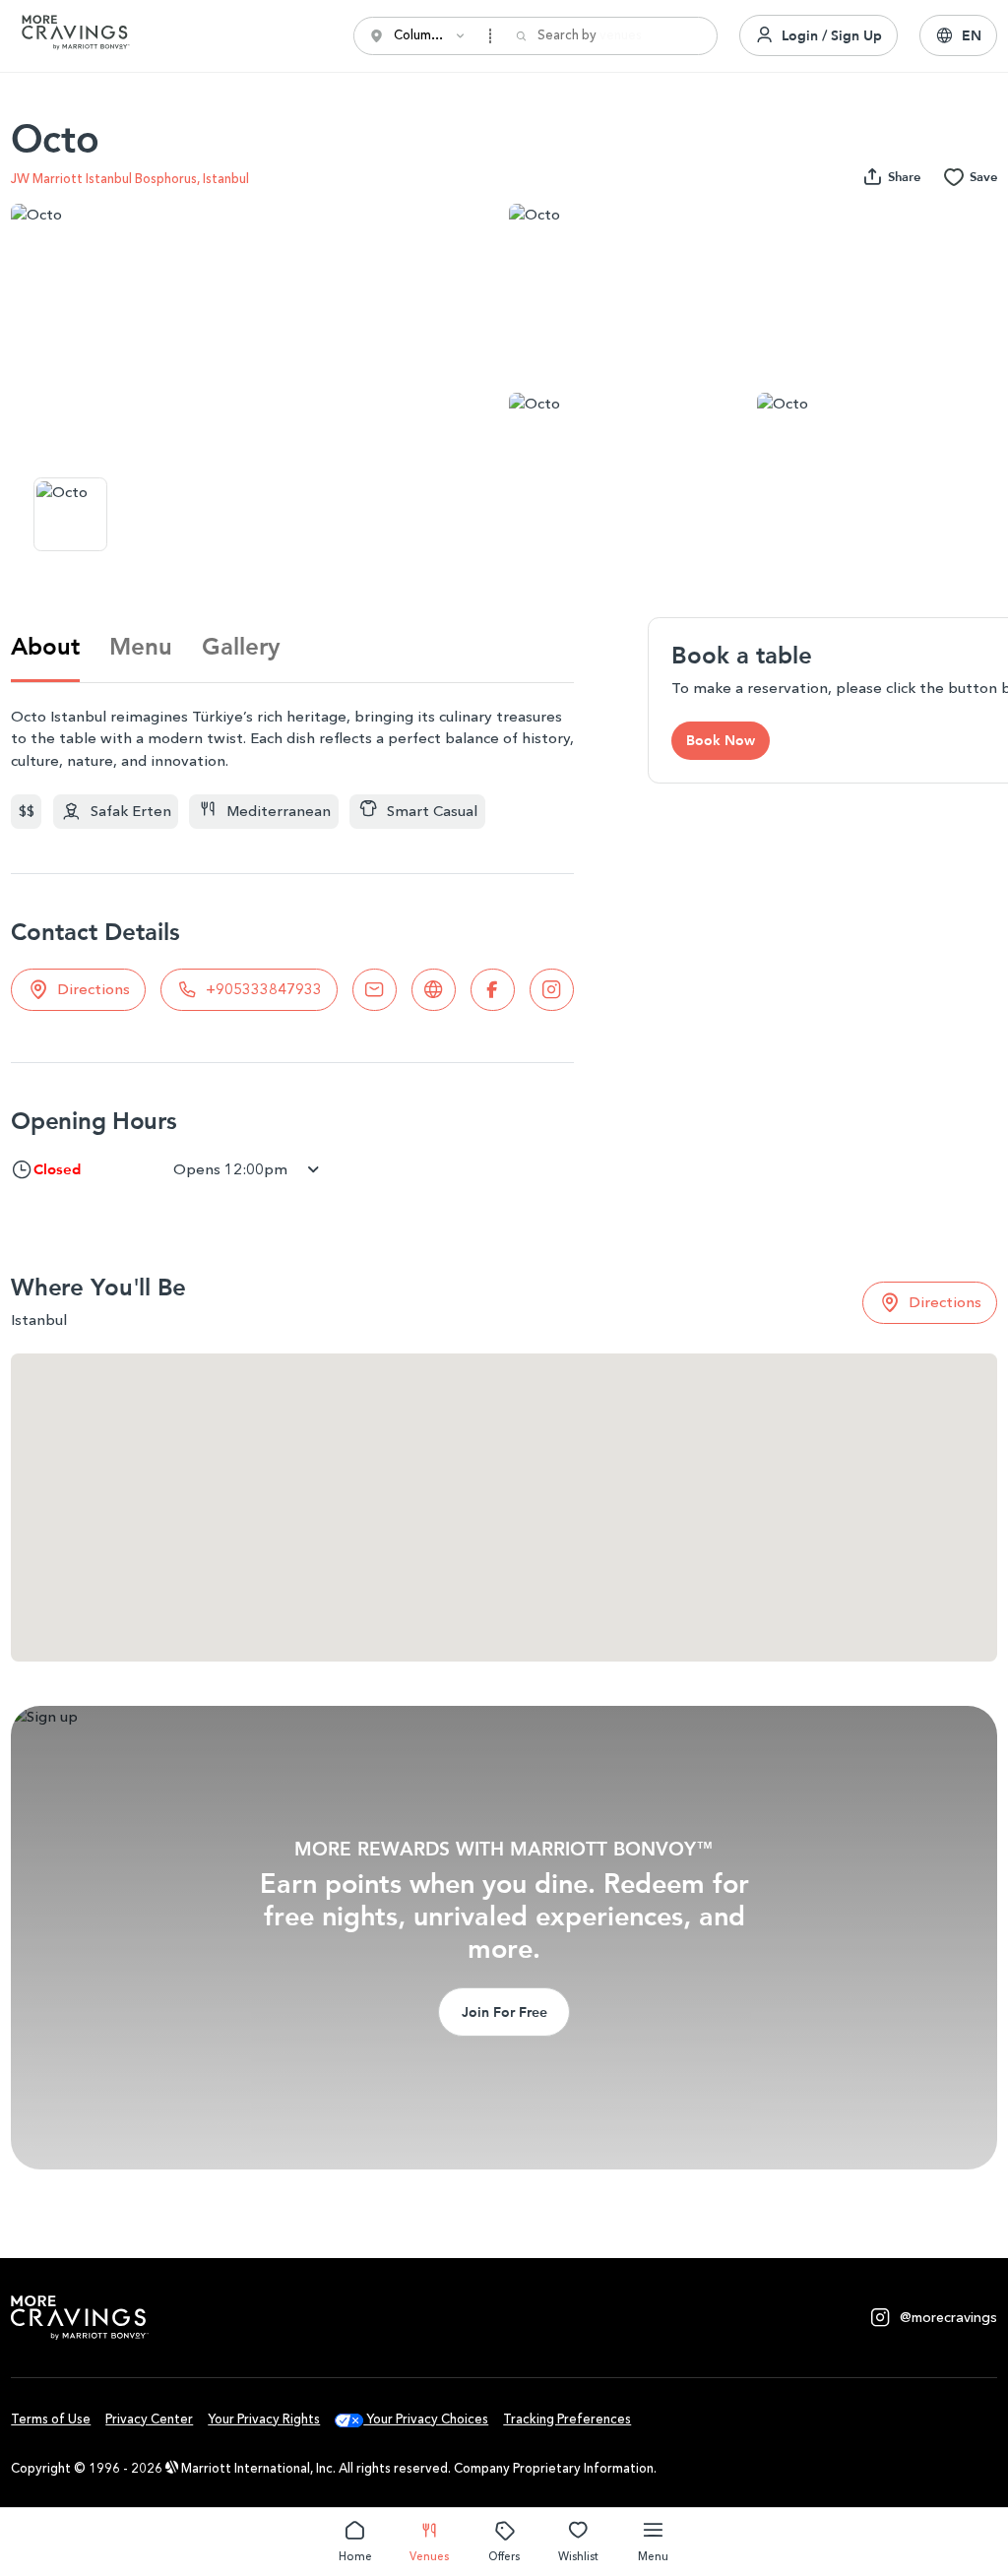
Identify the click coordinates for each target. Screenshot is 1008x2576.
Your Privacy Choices (426, 2419)
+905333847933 (264, 989)
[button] (958, 35)
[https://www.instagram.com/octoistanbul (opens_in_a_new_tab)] (552, 990)
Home (355, 2556)
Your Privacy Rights (264, 2419)
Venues (429, 2556)
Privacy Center (149, 2419)
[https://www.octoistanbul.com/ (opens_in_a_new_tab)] (434, 990)
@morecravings (948, 2318)
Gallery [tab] (241, 646)
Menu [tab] (141, 646)
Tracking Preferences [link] (567, 2419)
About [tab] (45, 646)
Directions (94, 989)
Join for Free (504, 2012)
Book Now (721, 740)
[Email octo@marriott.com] (375, 990)
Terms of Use (51, 2419)
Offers (504, 2556)
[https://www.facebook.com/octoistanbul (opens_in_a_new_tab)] (493, 990)
